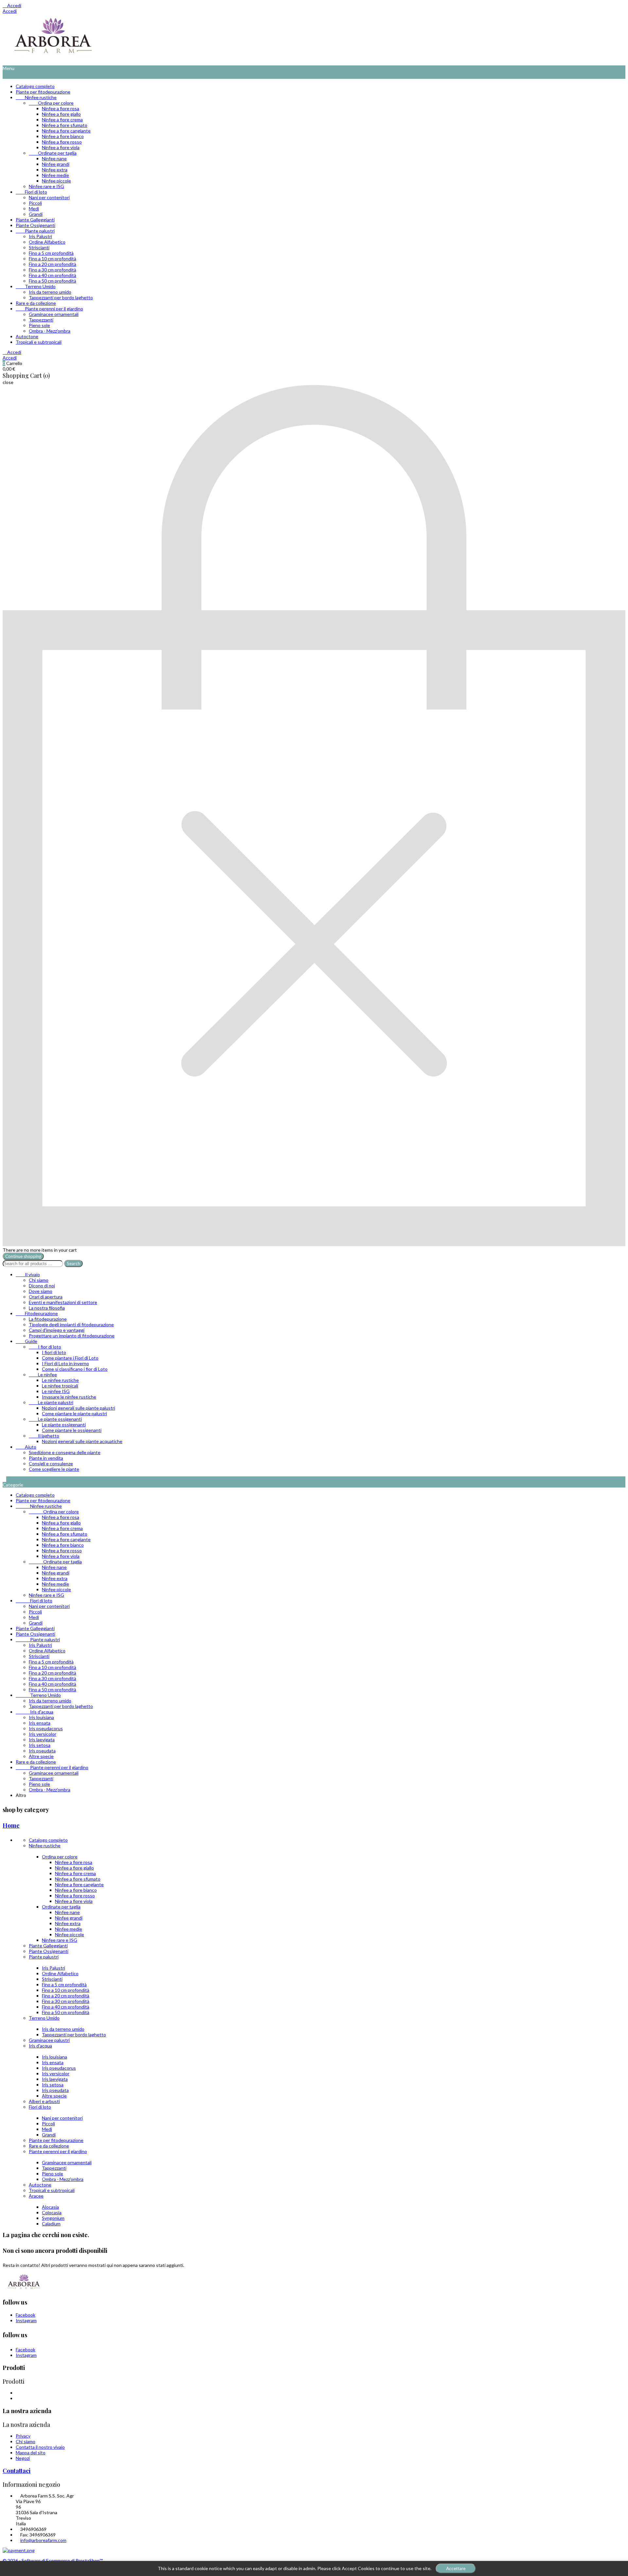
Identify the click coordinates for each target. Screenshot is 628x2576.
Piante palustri (35, 231)
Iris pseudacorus (46, 1728)
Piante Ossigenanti (35, 225)
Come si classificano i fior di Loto (75, 1369)
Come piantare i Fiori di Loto (70, 1358)
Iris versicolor (43, 1734)
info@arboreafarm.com (43, 2540)
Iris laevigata (42, 1740)
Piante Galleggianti (35, 220)
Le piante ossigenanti (55, 1419)
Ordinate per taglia (53, 153)
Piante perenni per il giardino (49, 309)
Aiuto (26, 1447)
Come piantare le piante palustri (74, 1413)
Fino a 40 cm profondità (52, 275)
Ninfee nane (54, 158)
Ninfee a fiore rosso (62, 142)
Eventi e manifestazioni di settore (63, 1302)
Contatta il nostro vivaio (40, 2447)
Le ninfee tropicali (60, 1386)
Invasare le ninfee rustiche (69, 1397)
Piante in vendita (46, 1458)
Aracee (36, 2196)
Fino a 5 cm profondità (51, 253)
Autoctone (27, 336)
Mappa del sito (31, 2453)
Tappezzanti (41, 320)
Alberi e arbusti (44, 2101)
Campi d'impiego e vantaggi (57, 1330)
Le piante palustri (51, 1402)
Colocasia (52, 2212)
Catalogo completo (35, 86)
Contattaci (17, 2471)
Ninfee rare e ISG (46, 186)
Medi (34, 209)
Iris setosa (40, 1745)
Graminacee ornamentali (54, 314)
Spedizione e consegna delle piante (65, 1452)
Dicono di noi (42, 1286)
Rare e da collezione (36, 303)
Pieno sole (39, 325)
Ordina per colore (51, 103)
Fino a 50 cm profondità (52, 281)
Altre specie (41, 1756)
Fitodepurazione (37, 1313)
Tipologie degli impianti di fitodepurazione (71, 1324)
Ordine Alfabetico (47, 242)
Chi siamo (39, 1280)
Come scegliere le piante (54, 1469)
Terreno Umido (36, 286)
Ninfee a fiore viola (61, 147)
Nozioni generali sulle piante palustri (78, 1408)
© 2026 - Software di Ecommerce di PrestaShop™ (53, 2560)
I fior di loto (45, 1347)
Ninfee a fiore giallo (61, 114)
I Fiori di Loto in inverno (65, 1363)
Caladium (51, 2224)
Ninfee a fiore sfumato (65, 125)
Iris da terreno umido (50, 292)
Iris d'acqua (35, 1712)
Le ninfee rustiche (60, 1380)
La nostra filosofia (47, 1308)
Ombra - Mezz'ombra (50, 331)
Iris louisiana (41, 1717)
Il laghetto (44, 1436)
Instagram (26, 2320)
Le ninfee (43, 1375)
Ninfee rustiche (36, 97)
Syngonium (53, 2218)
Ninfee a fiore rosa (61, 108)
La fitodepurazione (48, 1319)
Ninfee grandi (56, 164)
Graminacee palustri (49, 2040)
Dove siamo (41, 1291)
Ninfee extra (55, 170)
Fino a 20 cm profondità (52, 264)
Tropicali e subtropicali (39, 342)
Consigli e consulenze (51, 1463)
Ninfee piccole (56, 181)
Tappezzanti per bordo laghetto (61, 297)
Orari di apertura (46, 1297)
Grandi (36, 214)
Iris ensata (40, 1723)
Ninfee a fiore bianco (63, 136)
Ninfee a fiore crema (62, 120)
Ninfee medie (55, 175)
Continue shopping (23, 1256)
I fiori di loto (54, 1352)
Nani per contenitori (49, 197)
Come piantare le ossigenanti (72, 1430)
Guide (26, 1341)
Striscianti (39, 247)
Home (11, 1825)
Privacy (23, 2436)
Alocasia (50, 2207)
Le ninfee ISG (56, 1391)
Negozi (23, 2458)
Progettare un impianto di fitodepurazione (72, 1336)
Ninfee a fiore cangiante (66, 131)
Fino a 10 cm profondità (52, 259)
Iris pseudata (42, 1751)
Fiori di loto (31, 192)
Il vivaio (28, 1274)
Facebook (26, 2315)
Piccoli (35, 203)
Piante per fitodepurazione (43, 92)
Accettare (456, 2568)
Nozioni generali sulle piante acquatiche (82, 1441)
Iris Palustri (40, 236)
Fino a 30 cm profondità (52, 270)
